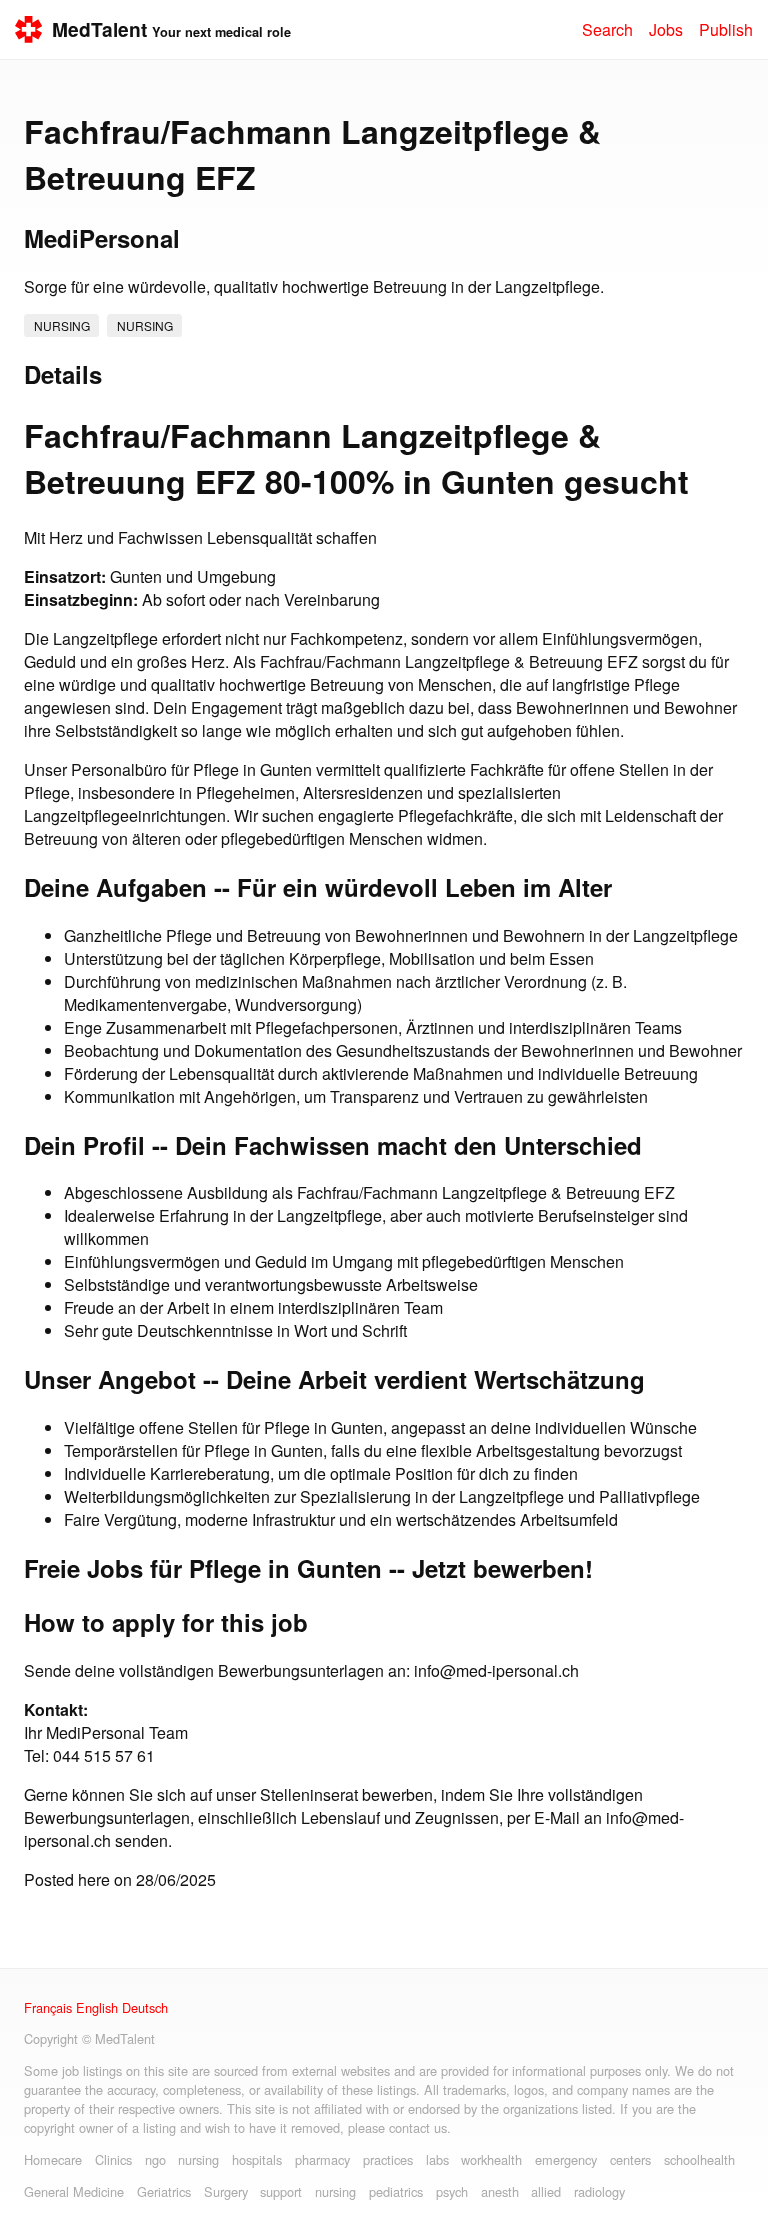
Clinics (113, 2159)
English (97, 2007)
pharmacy (322, 2159)
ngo (155, 2159)
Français (48, 2007)
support (281, 2191)
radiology (599, 2191)
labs (437, 2159)
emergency (566, 2159)
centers (630, 2159)
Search (607, 29)
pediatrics (396, 2191)
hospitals (257, 2159)
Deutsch (145, 2007)
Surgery (226, 2191)
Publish (726, 29)
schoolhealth (699, 2159)
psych (452, 2191)
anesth (500, 2191)
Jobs (666, 29)
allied (546, 2191)
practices (388, 2159)
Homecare (53, 2159)
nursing (62, 325)
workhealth (491, 2159)
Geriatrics (164, 2191)
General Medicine (74, 2191)
